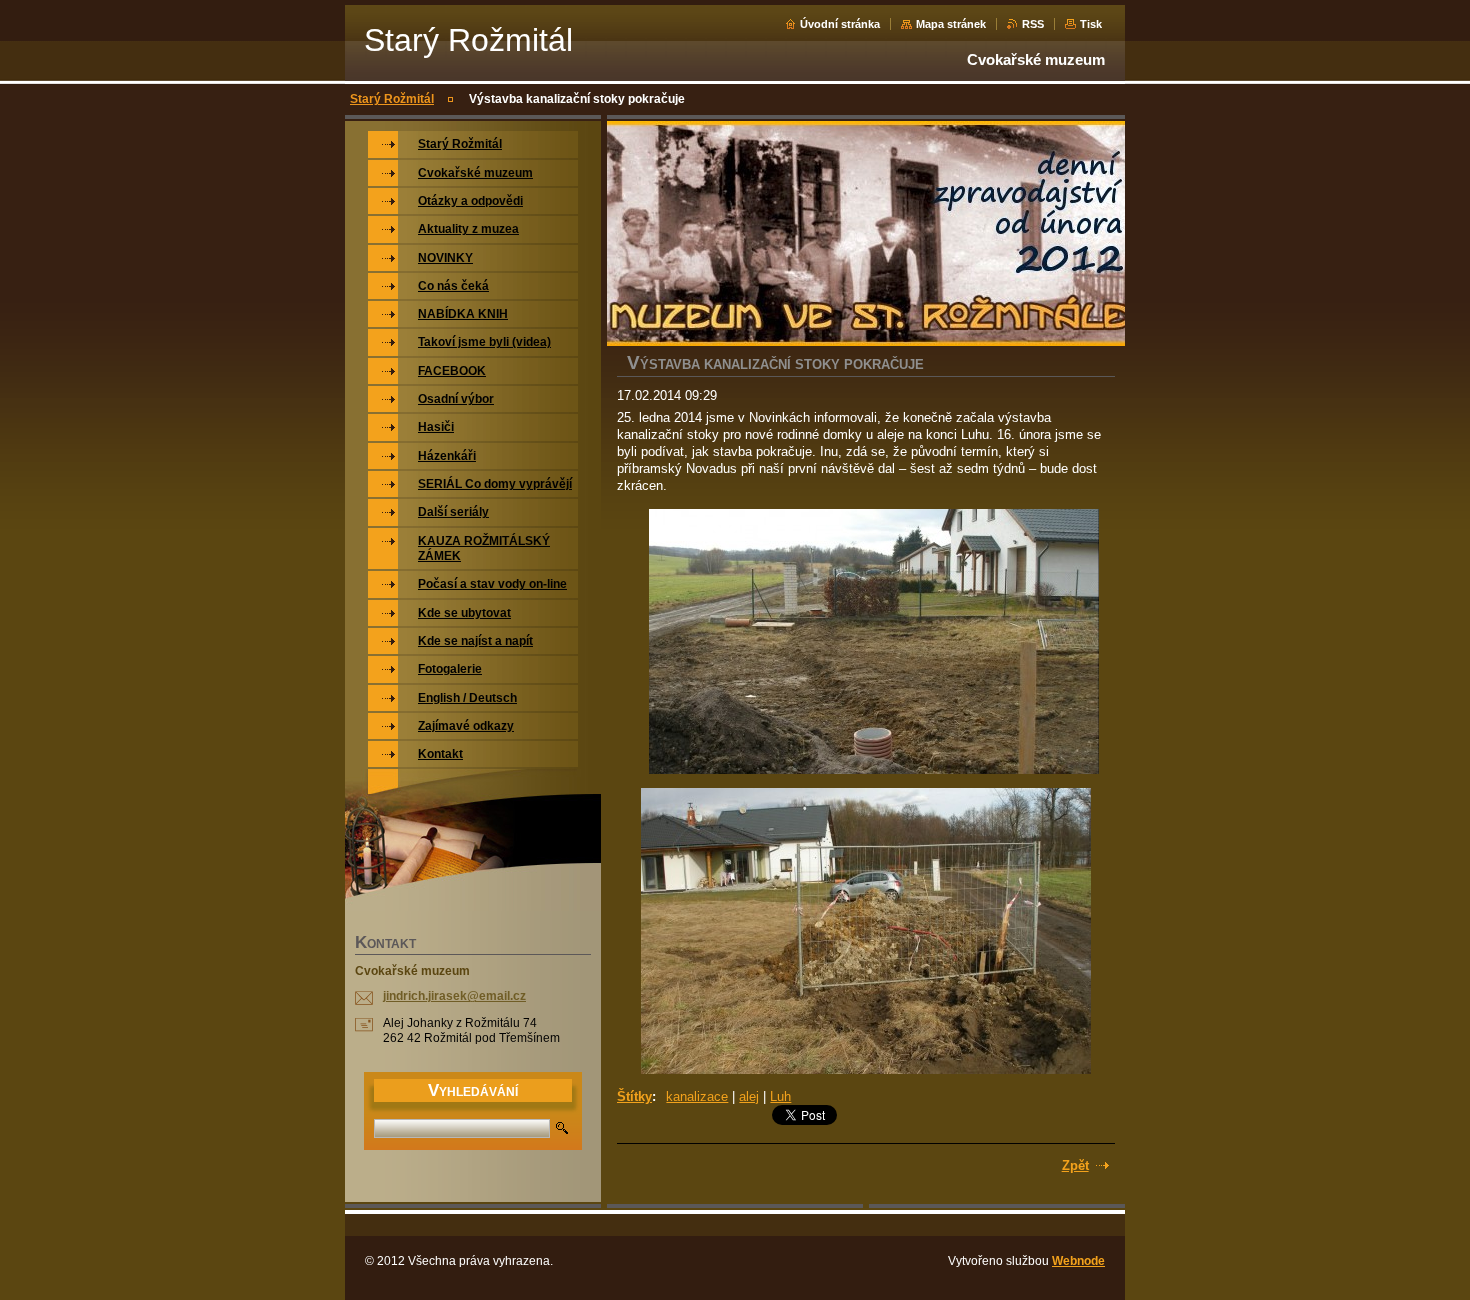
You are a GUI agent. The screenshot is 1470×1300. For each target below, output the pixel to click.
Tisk (1091, 24)
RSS (1033, 24)
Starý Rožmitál (392, 99)
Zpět (1075, 1165)
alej (749, 1096)
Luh (780, 1096)
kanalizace (697, 1096)
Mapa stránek (951, 24)
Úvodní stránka (840, 24)
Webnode (1078, 1261)
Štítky (634, 1096)
